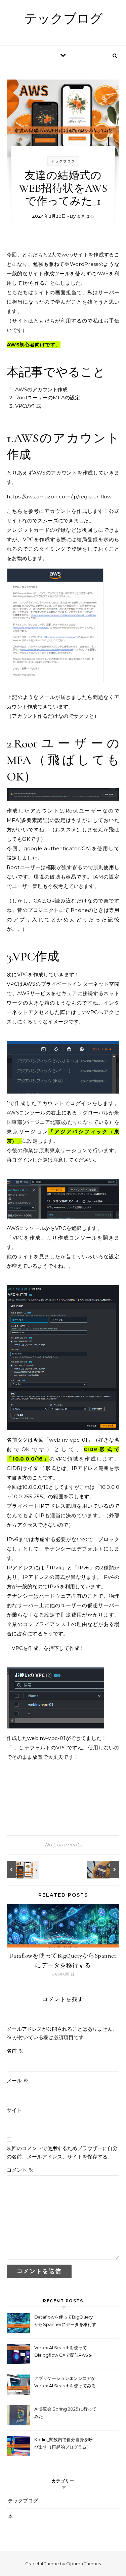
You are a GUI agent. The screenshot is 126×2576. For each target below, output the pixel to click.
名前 (15, 2051)
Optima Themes (83, 2564)
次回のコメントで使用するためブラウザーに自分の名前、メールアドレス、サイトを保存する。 (62, 2152)
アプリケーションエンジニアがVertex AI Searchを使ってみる (65, 2382)
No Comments (63, 1845)
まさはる (85, 216)
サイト (14, 2110)
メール (17, 2080)
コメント (20, 2170)
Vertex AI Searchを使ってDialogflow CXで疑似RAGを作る (63, 2352)
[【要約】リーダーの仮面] (104, 1869)
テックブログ (64, 19)
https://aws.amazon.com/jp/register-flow (59, 497)
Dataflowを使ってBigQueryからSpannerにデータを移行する (65, 2321)
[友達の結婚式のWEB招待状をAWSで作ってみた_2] (22, 1869)
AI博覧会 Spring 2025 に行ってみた (65, 2413)
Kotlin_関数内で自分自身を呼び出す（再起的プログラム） (64, 2443)
